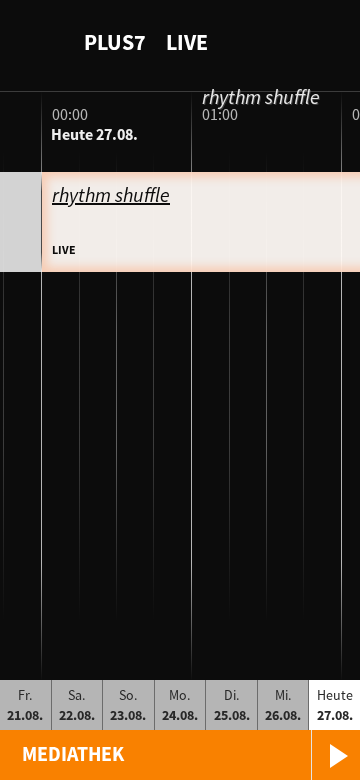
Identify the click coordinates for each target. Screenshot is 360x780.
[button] (180, 755)
